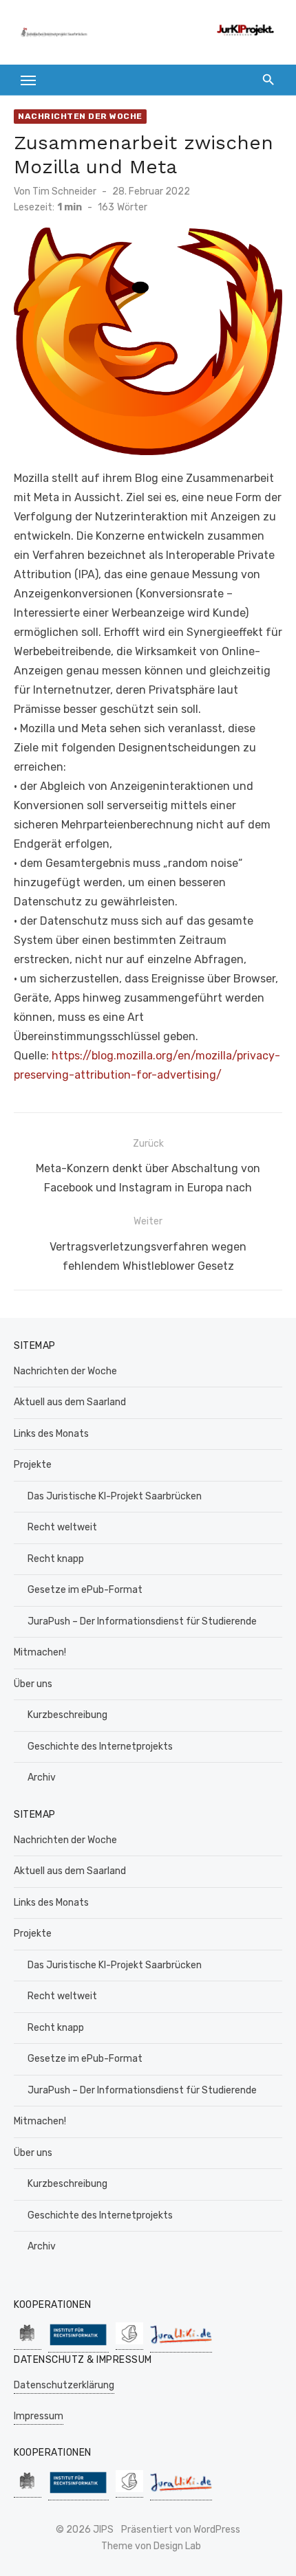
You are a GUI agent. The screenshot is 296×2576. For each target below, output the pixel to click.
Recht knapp (56, 1559)
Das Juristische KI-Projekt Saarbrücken (115, 1496)
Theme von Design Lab (151, 2546)
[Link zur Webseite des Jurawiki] (181, 2345)
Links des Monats (51, 1434)
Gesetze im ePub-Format (85, 1590)
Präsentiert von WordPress (181, 2530)
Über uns (33, 1684)
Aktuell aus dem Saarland (70, 1402)
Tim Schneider (64, 191)
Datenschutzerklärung (64, 2385)
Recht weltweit (62, 1527)
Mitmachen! (40, 1652)
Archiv (42, 1777)
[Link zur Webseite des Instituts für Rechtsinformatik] (78, 2345)
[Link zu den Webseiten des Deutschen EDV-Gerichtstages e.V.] (129, 2343)
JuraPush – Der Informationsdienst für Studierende (142, 1621)
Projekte (33, 1465)
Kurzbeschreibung (67, 1715)
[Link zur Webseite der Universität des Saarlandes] (28, 2343)
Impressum (39, 2416)
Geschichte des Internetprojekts (100, 1747)
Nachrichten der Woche (80, 116)
